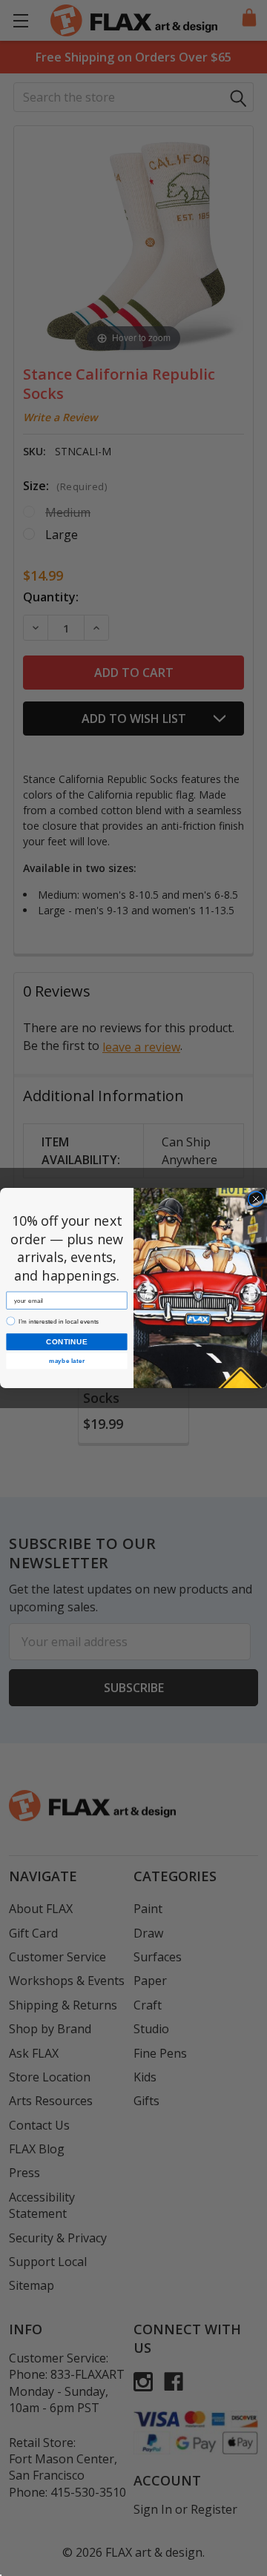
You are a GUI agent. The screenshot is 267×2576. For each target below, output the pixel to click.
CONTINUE (67, 1341)
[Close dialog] (256, 1199)
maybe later (66, 1361)
